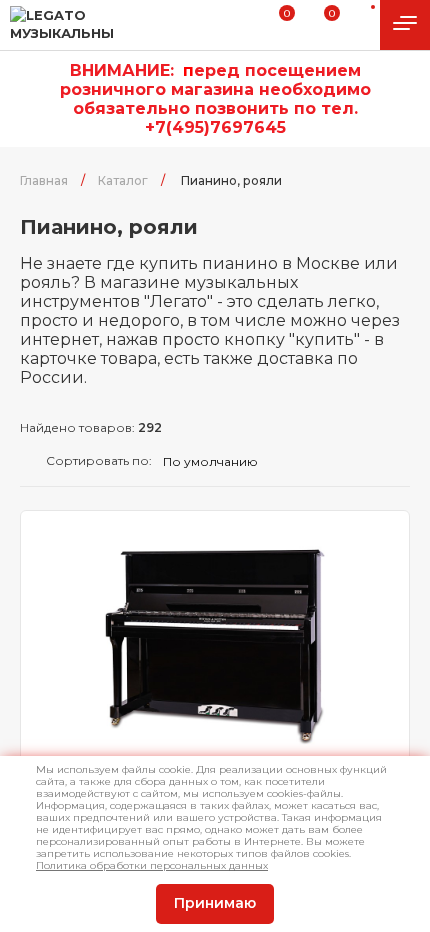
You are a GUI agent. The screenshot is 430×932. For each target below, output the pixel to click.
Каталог (123, 180)
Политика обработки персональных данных (152, 865)
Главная (44, 180)
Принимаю (215, 903)
